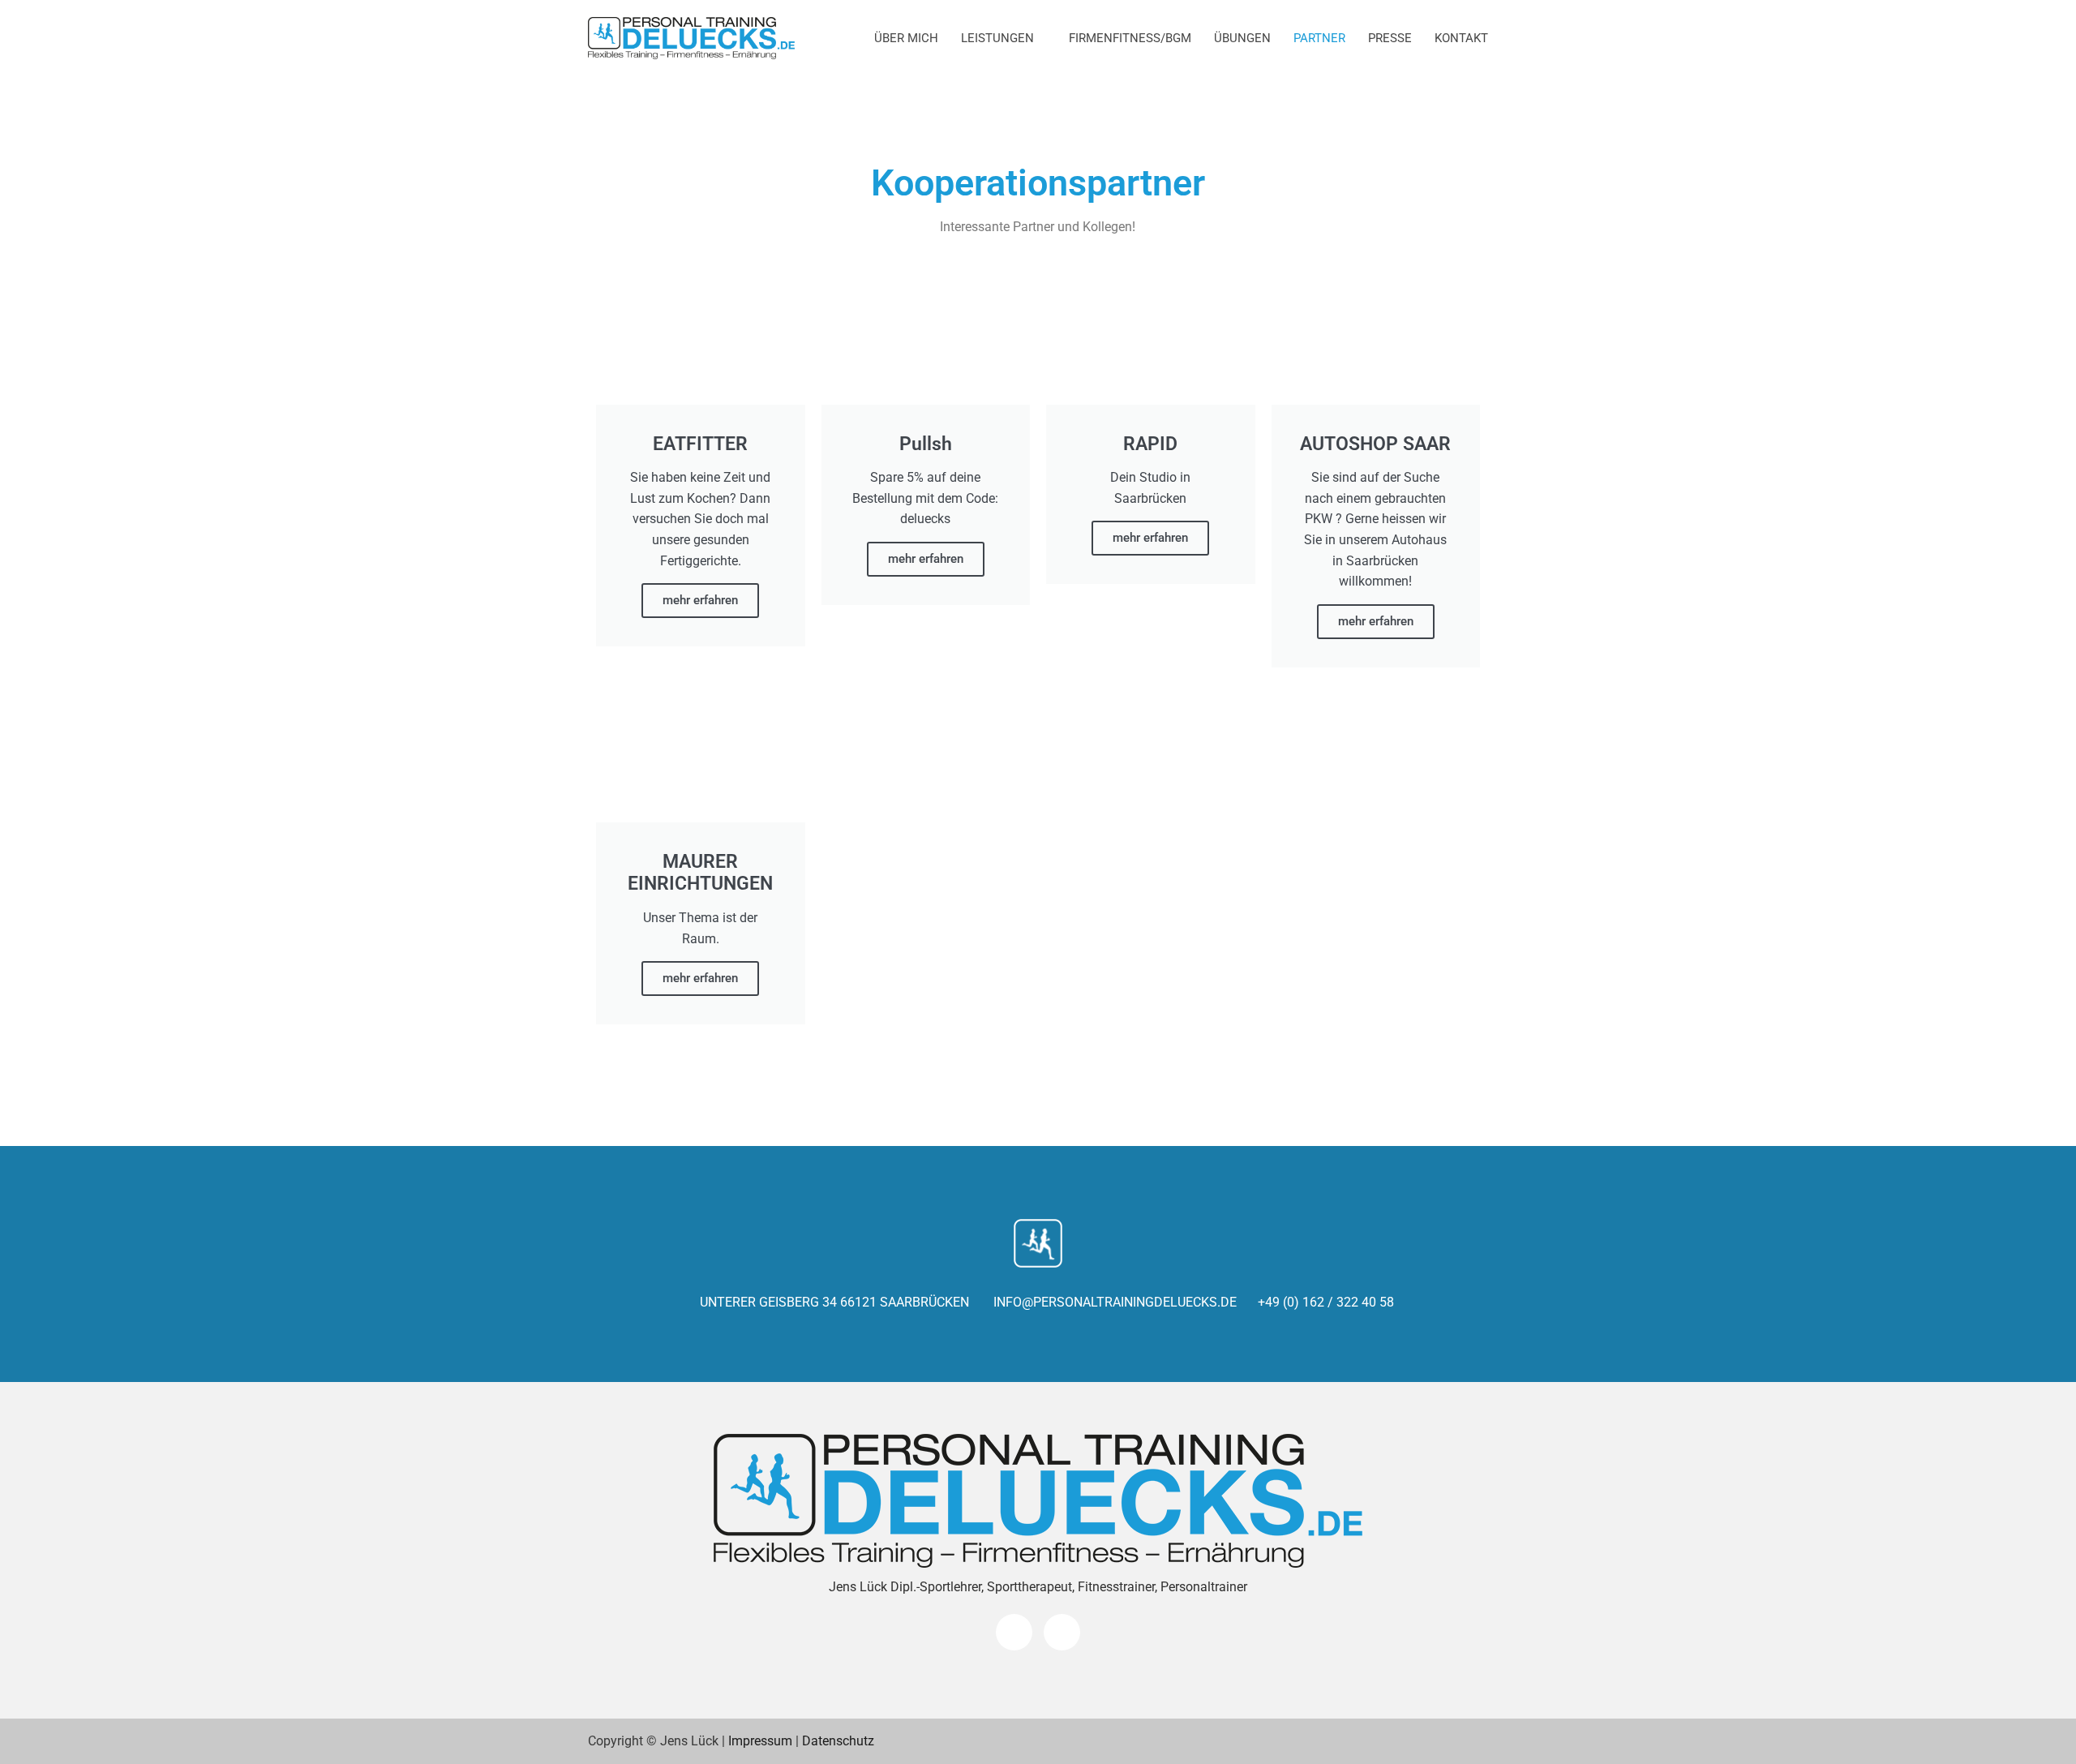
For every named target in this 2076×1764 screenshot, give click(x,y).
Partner (1319, 38)
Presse (1390, 38)
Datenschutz (838, 1741)
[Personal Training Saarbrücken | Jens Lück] (691, 39)
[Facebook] (1014, 1632)
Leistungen (997, 38)
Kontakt (1461, 38)
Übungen (1242, 38)
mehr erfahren (700, 600)
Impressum (760, 1741)
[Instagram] (1062, 1632)
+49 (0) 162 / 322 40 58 (1326, 1302)
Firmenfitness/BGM (1130, 38)
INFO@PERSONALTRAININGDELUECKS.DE (1113, 1302)
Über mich (906, 38)
